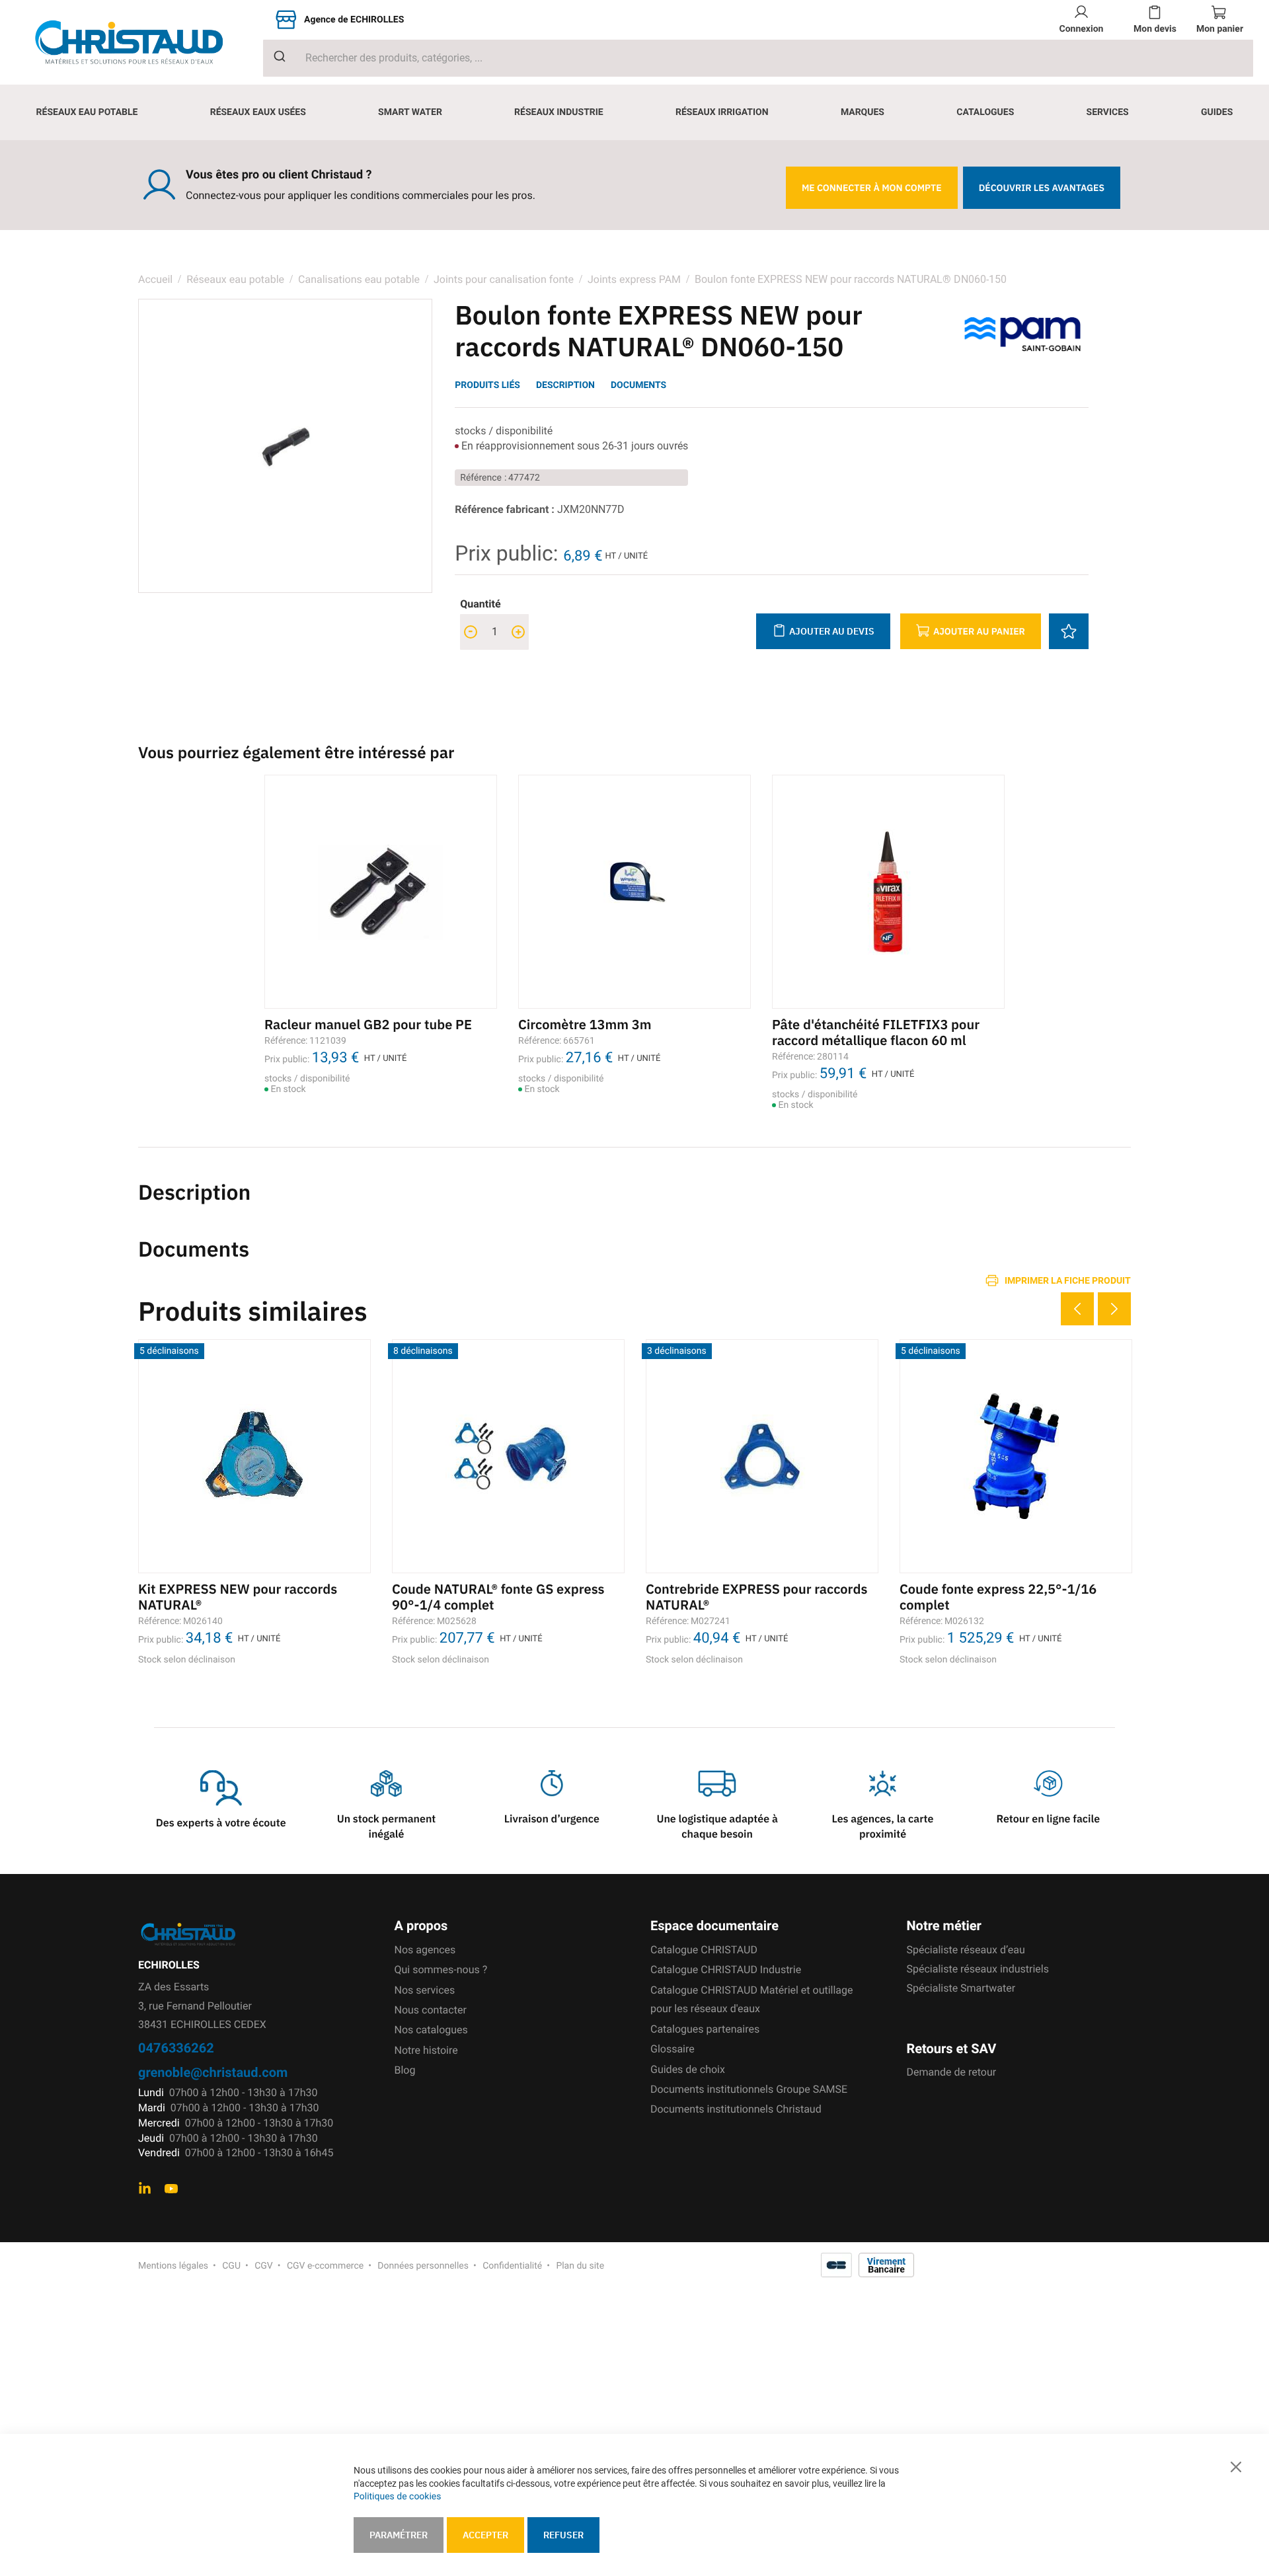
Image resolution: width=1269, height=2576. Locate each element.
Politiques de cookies (397, 2497)
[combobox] (758, 58)
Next (1114, 1309)
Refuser (563, 2535)
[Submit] (275, 56)
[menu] (634, 112)
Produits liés (487, 385)
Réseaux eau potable (235, 279)
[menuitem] (87, 112)
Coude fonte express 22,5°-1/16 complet (998, 1597)
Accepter (485, 2535)
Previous (1077, 1309)
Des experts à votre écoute (221, 1823)
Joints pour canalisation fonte (505, 279)
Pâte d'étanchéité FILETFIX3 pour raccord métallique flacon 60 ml (876, 1032)
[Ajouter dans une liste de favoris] (1069, 631)
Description (565, 385)
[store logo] (139, 42)
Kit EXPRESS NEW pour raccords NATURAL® (238, 1597)
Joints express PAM (634, 279)
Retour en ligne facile (1049, 1819)
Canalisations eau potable (359, 279)
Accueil (155, 279)
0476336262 (176, 2048)
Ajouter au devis (832, 631)
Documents (638, 385)
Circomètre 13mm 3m (585, 1024)
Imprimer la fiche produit (1068, 1280)
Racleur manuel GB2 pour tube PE (368, 1024)
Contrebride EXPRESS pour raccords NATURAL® (756, 1597)
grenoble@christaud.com (213, 2072)
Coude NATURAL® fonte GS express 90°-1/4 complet (498, 1597)
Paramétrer (399, 2535)
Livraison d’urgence (552, 1819)
